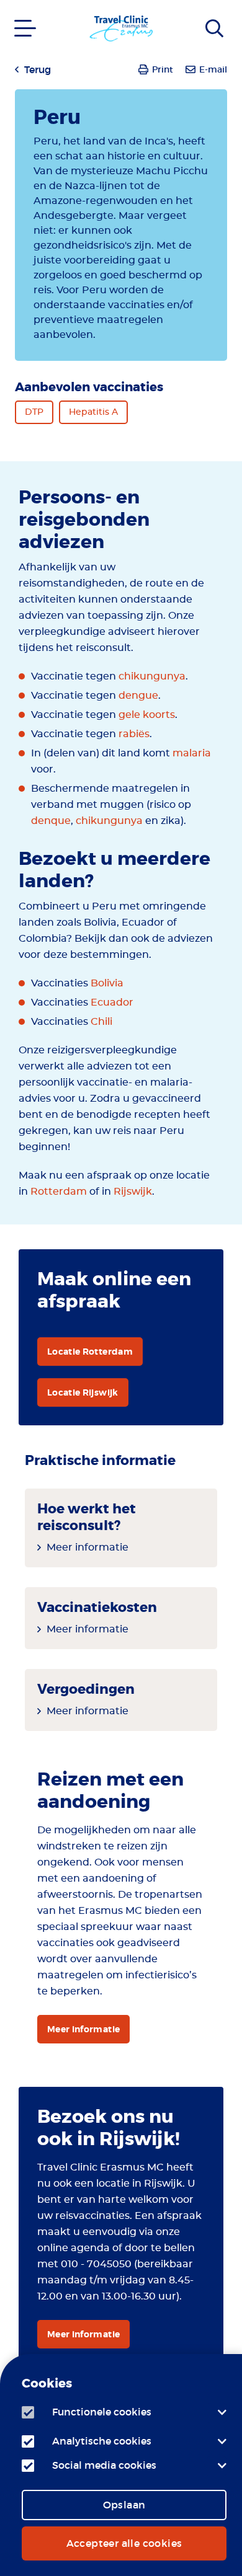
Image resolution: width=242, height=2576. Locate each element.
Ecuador (112, 1003)
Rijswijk (133, 1192)
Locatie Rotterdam (90, 1352)
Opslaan (124, 2505)
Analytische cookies (102, 2441)
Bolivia (107, 983)
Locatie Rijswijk (83, 1392)
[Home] (219, 18)
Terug (38, 69)
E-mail (213, 69)
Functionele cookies (102, 2412)
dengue (138, 696)
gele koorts (147, 715)
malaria (192, 753)
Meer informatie (87, 1547)
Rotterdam (59, 1192)
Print (163, 69)
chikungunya (152, 676)
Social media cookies (104, 2465)
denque (51, 821)
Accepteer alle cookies (124, 2543)
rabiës (134, 734)
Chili (101, 1022)
